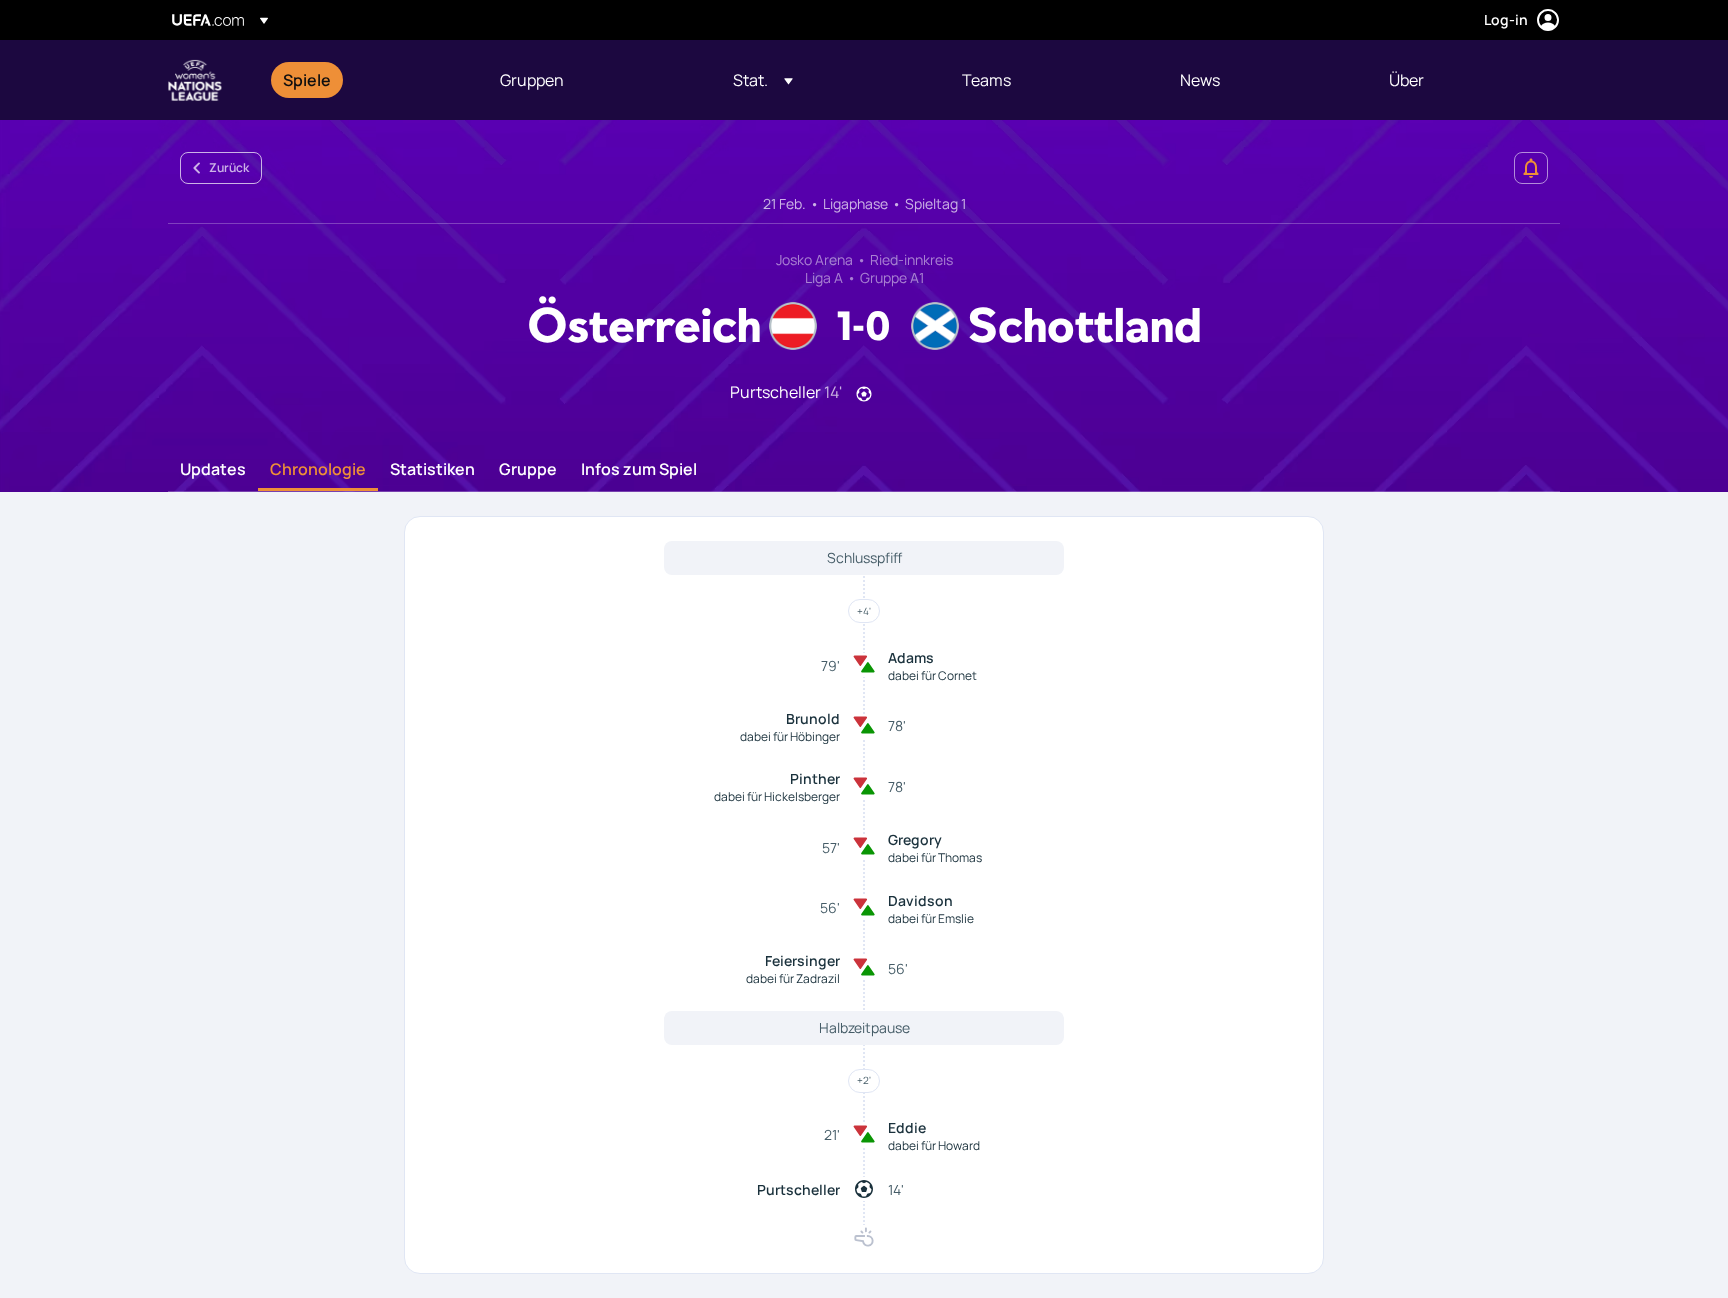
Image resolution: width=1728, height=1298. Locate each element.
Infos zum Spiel (639, 470)
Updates (213, 470)
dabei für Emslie (931, 918)
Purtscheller (798, 1189)
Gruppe (528, 470)
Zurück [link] (229, 167)
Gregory (915, 839)
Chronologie (318, 470)
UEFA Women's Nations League (195, 80)
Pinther (815, 778)
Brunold (813, 718)
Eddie (907, 1127)
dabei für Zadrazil (793, 978)
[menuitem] (366, 80)
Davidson (920, 900)
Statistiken (432, 470)
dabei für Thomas (935, 857)
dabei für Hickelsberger (777, 796)
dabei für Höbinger (790, 736)
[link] (307, 80)
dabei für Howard (934, 1145)
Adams (911, 657)
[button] (763, 80)
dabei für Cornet (932, 675)
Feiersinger (802, 960)
